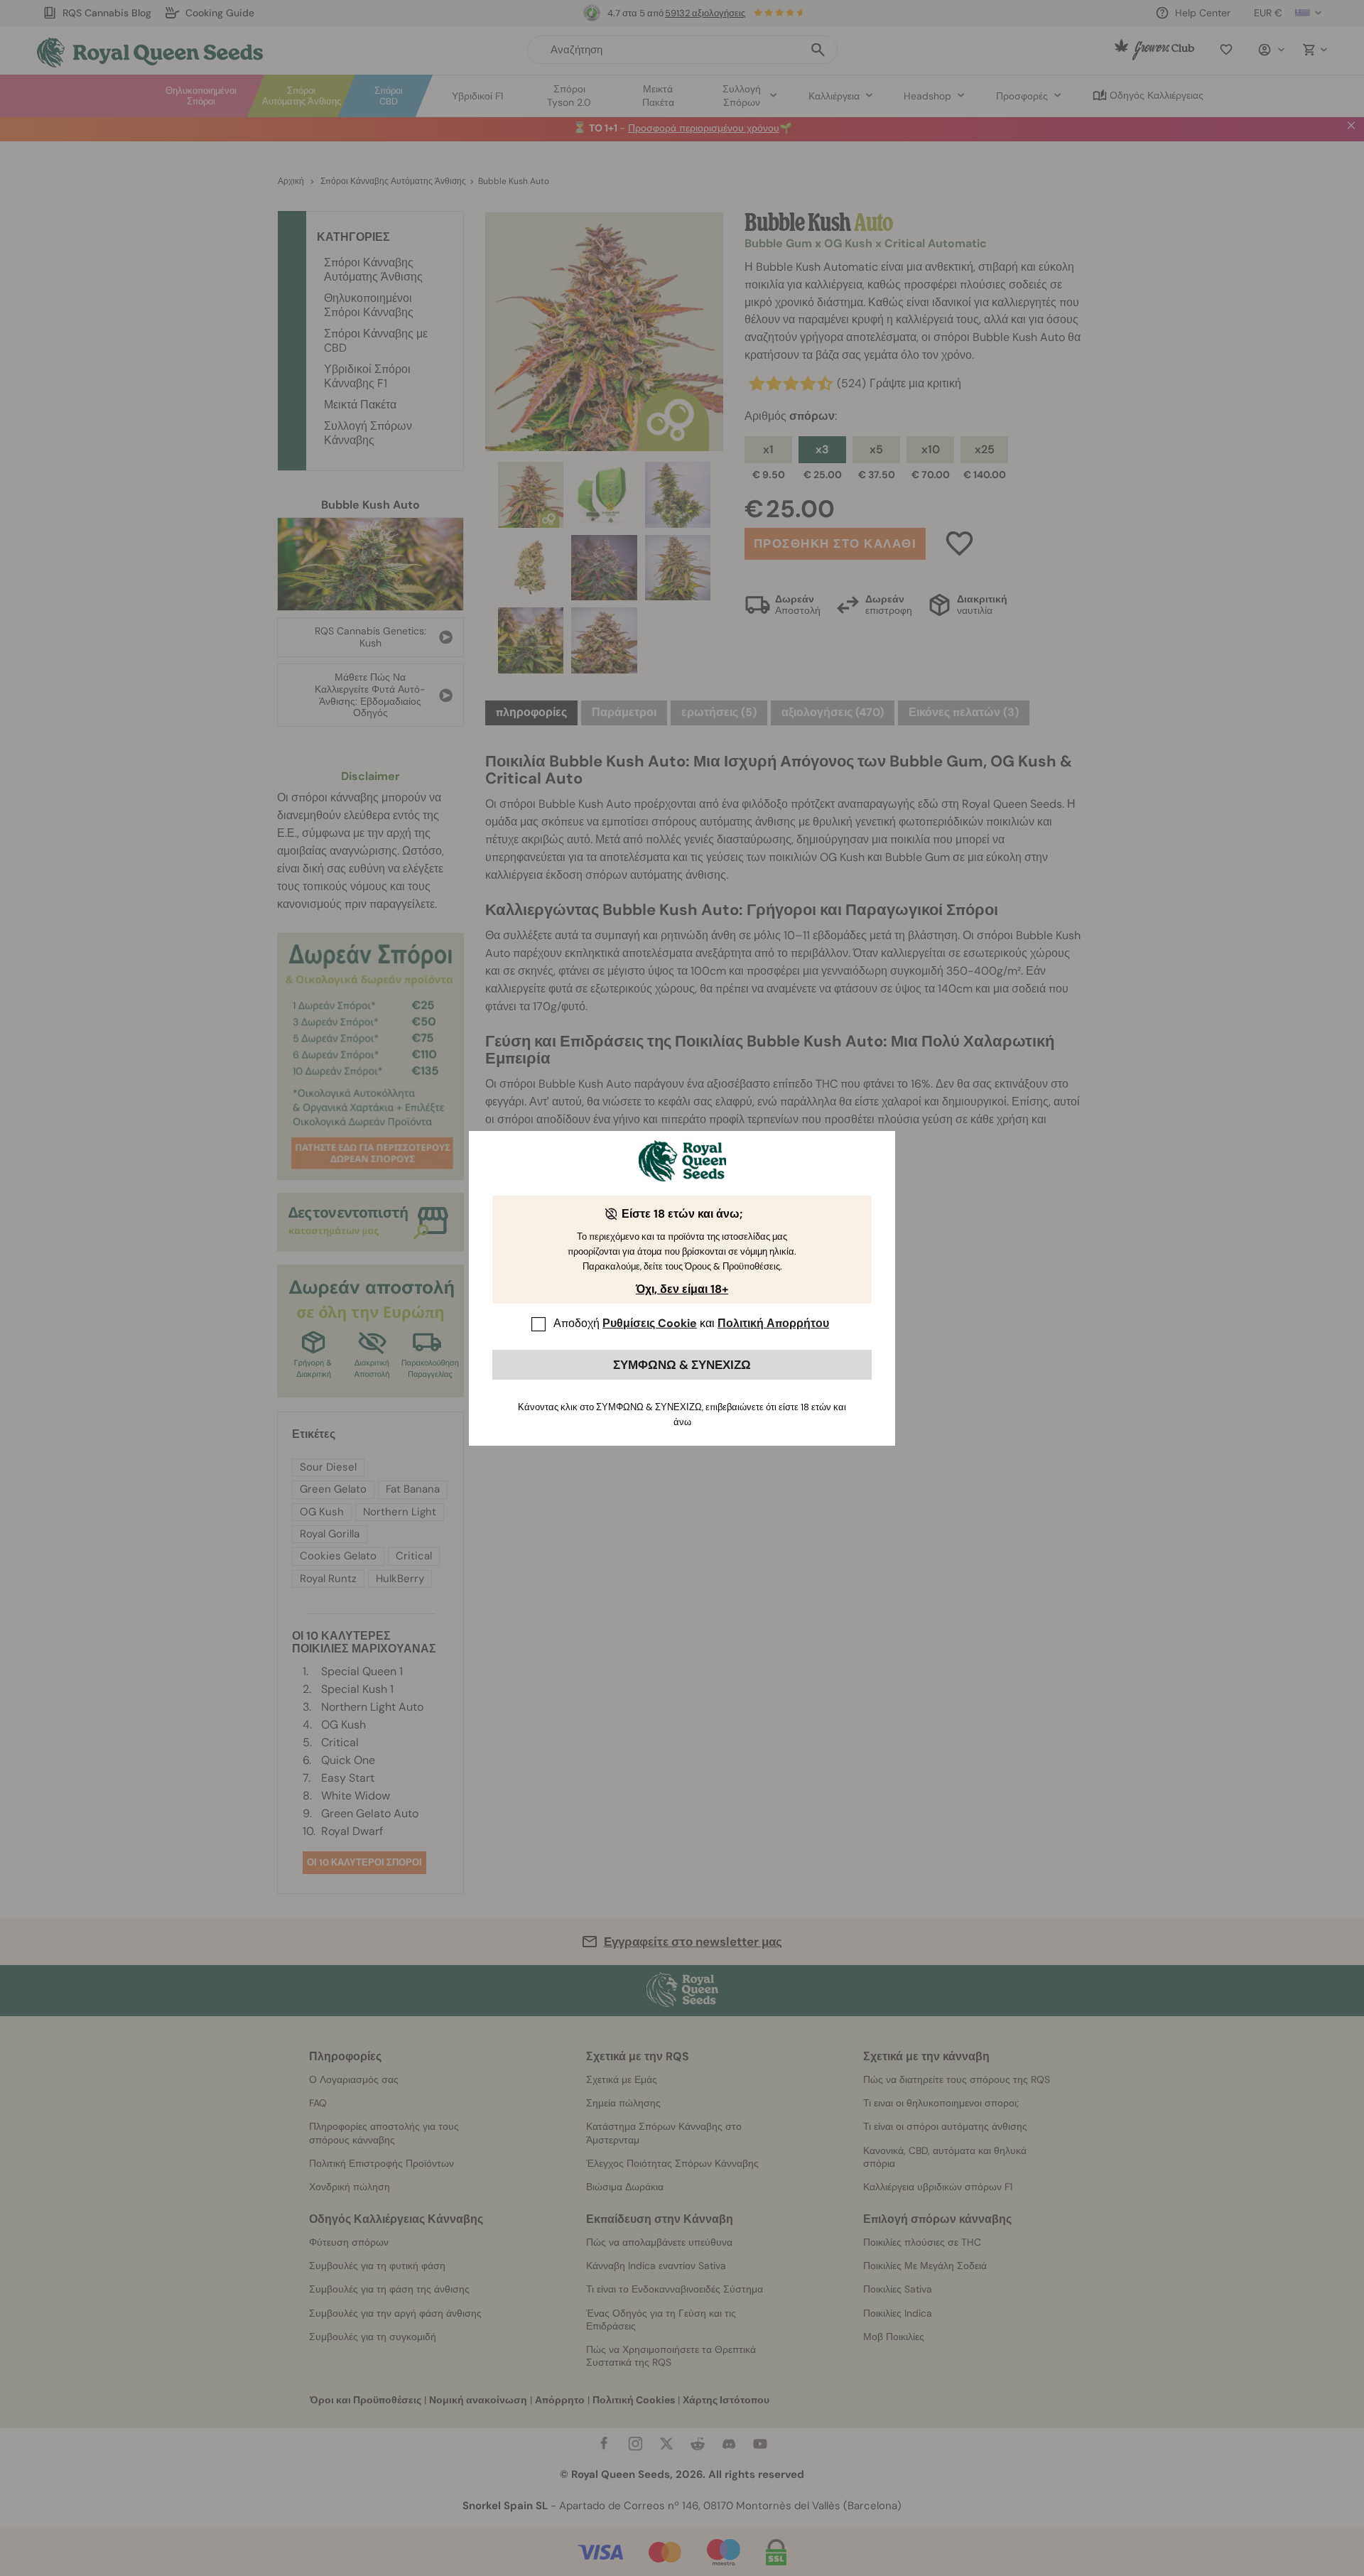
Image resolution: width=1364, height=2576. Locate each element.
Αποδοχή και (691, 1323)
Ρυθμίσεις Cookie (650, 1323)
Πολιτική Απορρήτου (773, 1323)
